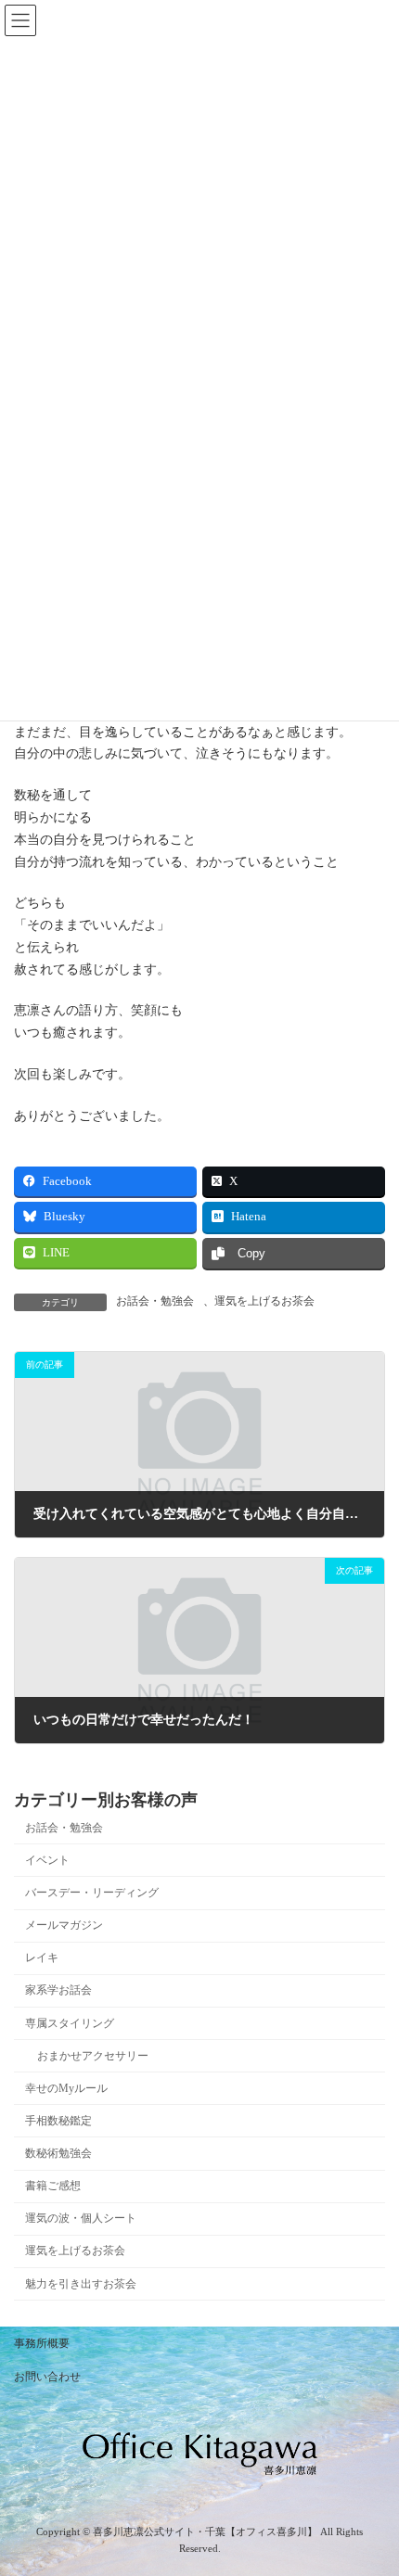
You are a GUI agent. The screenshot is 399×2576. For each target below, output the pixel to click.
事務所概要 (42, 2343)
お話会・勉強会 (155, 1301)
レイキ (42, 1958)
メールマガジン (64, 1925)
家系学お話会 (58, 1990)
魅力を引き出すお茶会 (81, 2283)
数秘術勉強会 (58, 2153)
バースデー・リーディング (92, 1893)
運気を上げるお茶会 (264, 1301)
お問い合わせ (47, 2377)
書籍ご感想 (53, 2186)
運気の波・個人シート (81, 2218)
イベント (47, 1860)
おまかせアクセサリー (93, 2055)
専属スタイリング (70, 2022)
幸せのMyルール (66, 2087)
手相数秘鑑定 (58, 2121)
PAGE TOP (370, 2478)
